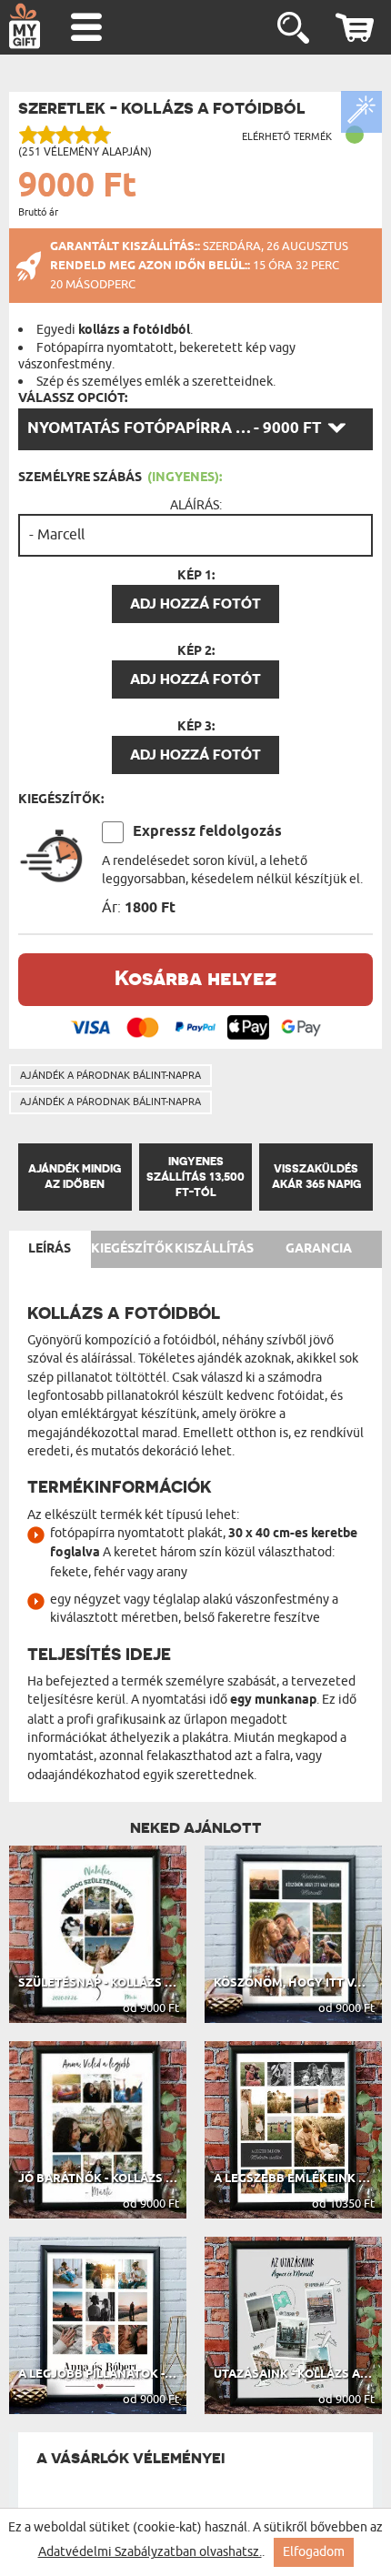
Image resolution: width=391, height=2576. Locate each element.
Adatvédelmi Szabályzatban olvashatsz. (150, 2552)
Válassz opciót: (73, 398)
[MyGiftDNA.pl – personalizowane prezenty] (25, 25)
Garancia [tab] (319, 1249)
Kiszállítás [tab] (214, 1249)
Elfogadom (314, 2552)
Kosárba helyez (195, 977)
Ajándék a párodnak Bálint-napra (110, 1075)
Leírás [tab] (50, 1249)
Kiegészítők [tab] (132, 1249)
